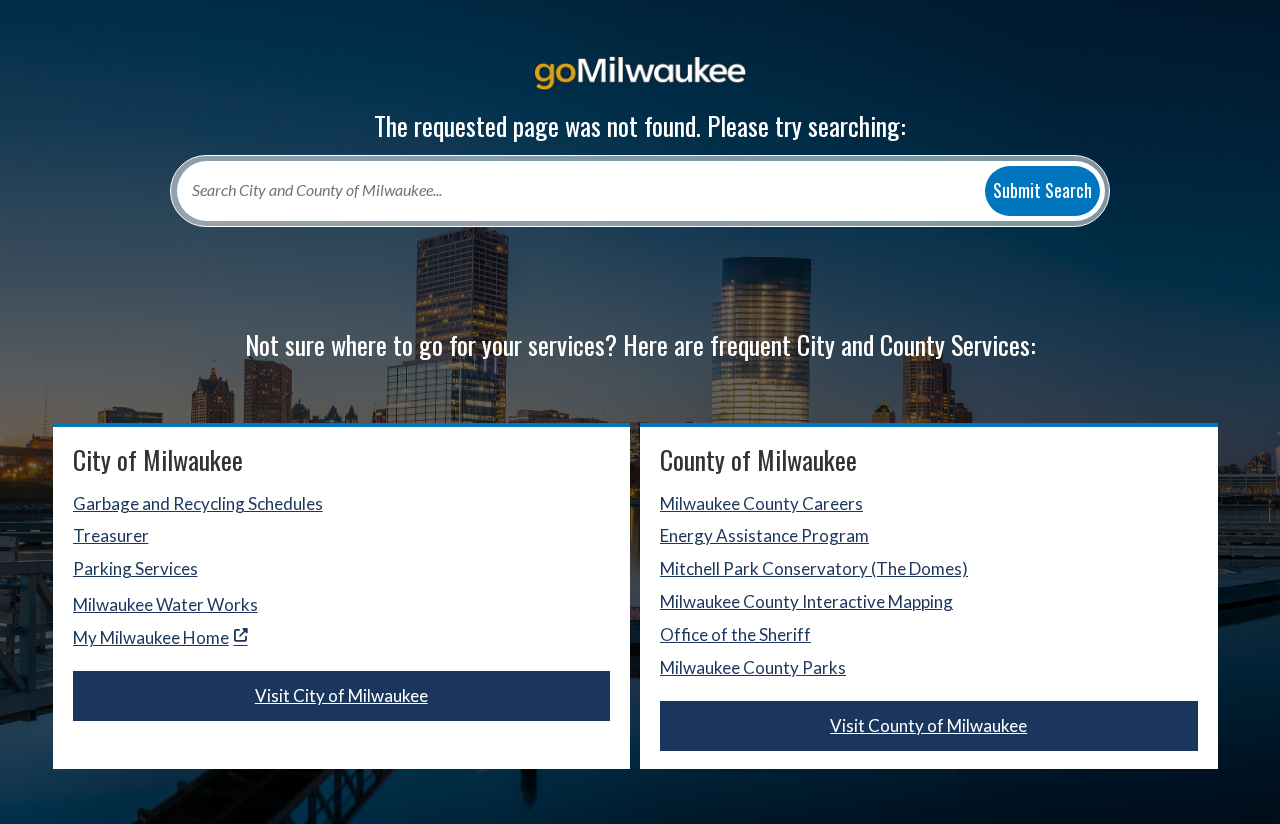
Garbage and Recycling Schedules (198, 503)
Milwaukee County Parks (753, 667)
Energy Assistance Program (764, 535)
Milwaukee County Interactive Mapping (806, 601)
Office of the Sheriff (735, 634)
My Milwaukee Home (151, 637)
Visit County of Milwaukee (928, 725)
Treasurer (111, 535)
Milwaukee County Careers (761, 503)
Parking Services (135, 568)
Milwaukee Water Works (165, 604)
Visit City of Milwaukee (341, 695)
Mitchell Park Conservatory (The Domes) (814, 568)
